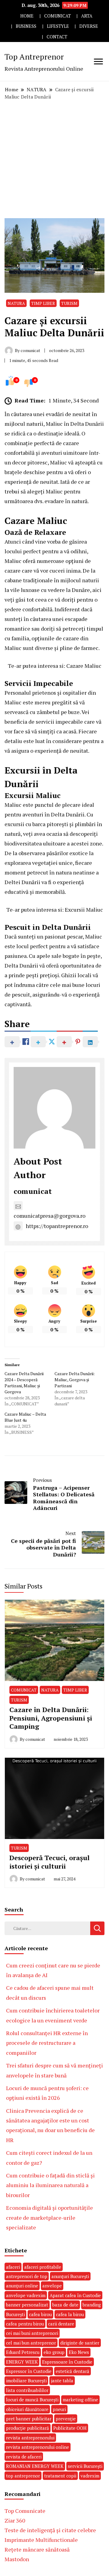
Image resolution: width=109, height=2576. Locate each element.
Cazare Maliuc (84, 666)
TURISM (69, 303)
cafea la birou (70, 2314)
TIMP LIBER (43, 303)
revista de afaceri (24, 2457)
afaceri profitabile (43, 2267)
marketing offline (80, 2400)
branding (92, 2305)
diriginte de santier (80, 2343)
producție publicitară (28, 2428)
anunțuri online (22, 2286)
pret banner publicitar (29, 2419)
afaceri (13, 2267)
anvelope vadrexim (26, 2295)
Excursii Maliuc (84, 910)
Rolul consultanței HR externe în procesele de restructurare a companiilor (47, 2043)
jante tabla (62, 2380)
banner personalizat (27, 2305)
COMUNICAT (58, 16)
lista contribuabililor (27, 2390)
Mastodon (17, 2559)
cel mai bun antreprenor (31, 2343)
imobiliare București (26, 2380)
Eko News (79, 2352)
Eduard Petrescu (23, 2352)
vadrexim (90, 2476)
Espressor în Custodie (29, 2371)
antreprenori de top (27, 2276)
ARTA (87, 16)
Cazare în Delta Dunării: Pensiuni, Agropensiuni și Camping (51, 1718)
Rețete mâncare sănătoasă (37, 2549)
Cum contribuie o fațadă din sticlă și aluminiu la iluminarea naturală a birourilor (50, 2185)
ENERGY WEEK (22, 2362)
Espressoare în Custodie (67, 2362)
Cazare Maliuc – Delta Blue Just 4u (25, 1417)
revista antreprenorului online (38, 2447)
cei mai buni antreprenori (32, 2333)
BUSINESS (26, 26)
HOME (27, 16)
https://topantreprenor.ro (57, 1226)
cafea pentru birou (25, 2324)
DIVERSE (89, 26)
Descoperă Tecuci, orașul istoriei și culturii (50, 1862)
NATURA (16, 303)
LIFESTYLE (58, 26)
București (15, 2314)
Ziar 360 (15, 2520)
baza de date (65, 2305)
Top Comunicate (25, 2511)
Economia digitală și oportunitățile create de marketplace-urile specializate (50, 2217)
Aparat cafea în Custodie (75, 2295)
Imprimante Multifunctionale (41, 2540)
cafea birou (40, 2314)
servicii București (85, 2466)
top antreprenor (23, 2476)
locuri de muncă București (32, 2400)
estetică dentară (73, 2371)
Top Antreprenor (34, 57)
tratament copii (60, 2476)
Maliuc (54, 424)
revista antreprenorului (30, 2438)
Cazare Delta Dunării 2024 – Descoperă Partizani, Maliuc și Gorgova (24, 1383)
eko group (54, 2352)
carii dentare (61, 2324)
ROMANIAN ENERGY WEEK (35, 2466)
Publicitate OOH (70, 2428)
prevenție (66, 2419)
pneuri (59, 2409)
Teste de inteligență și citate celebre (50, 2530)
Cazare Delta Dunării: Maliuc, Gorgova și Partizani (75, 1380)
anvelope (52, 2286)
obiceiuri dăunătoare (27, 2409)
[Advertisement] (54, 159)
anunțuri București (70, 2276)
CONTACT (57, 37)
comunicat (33, 1191)
